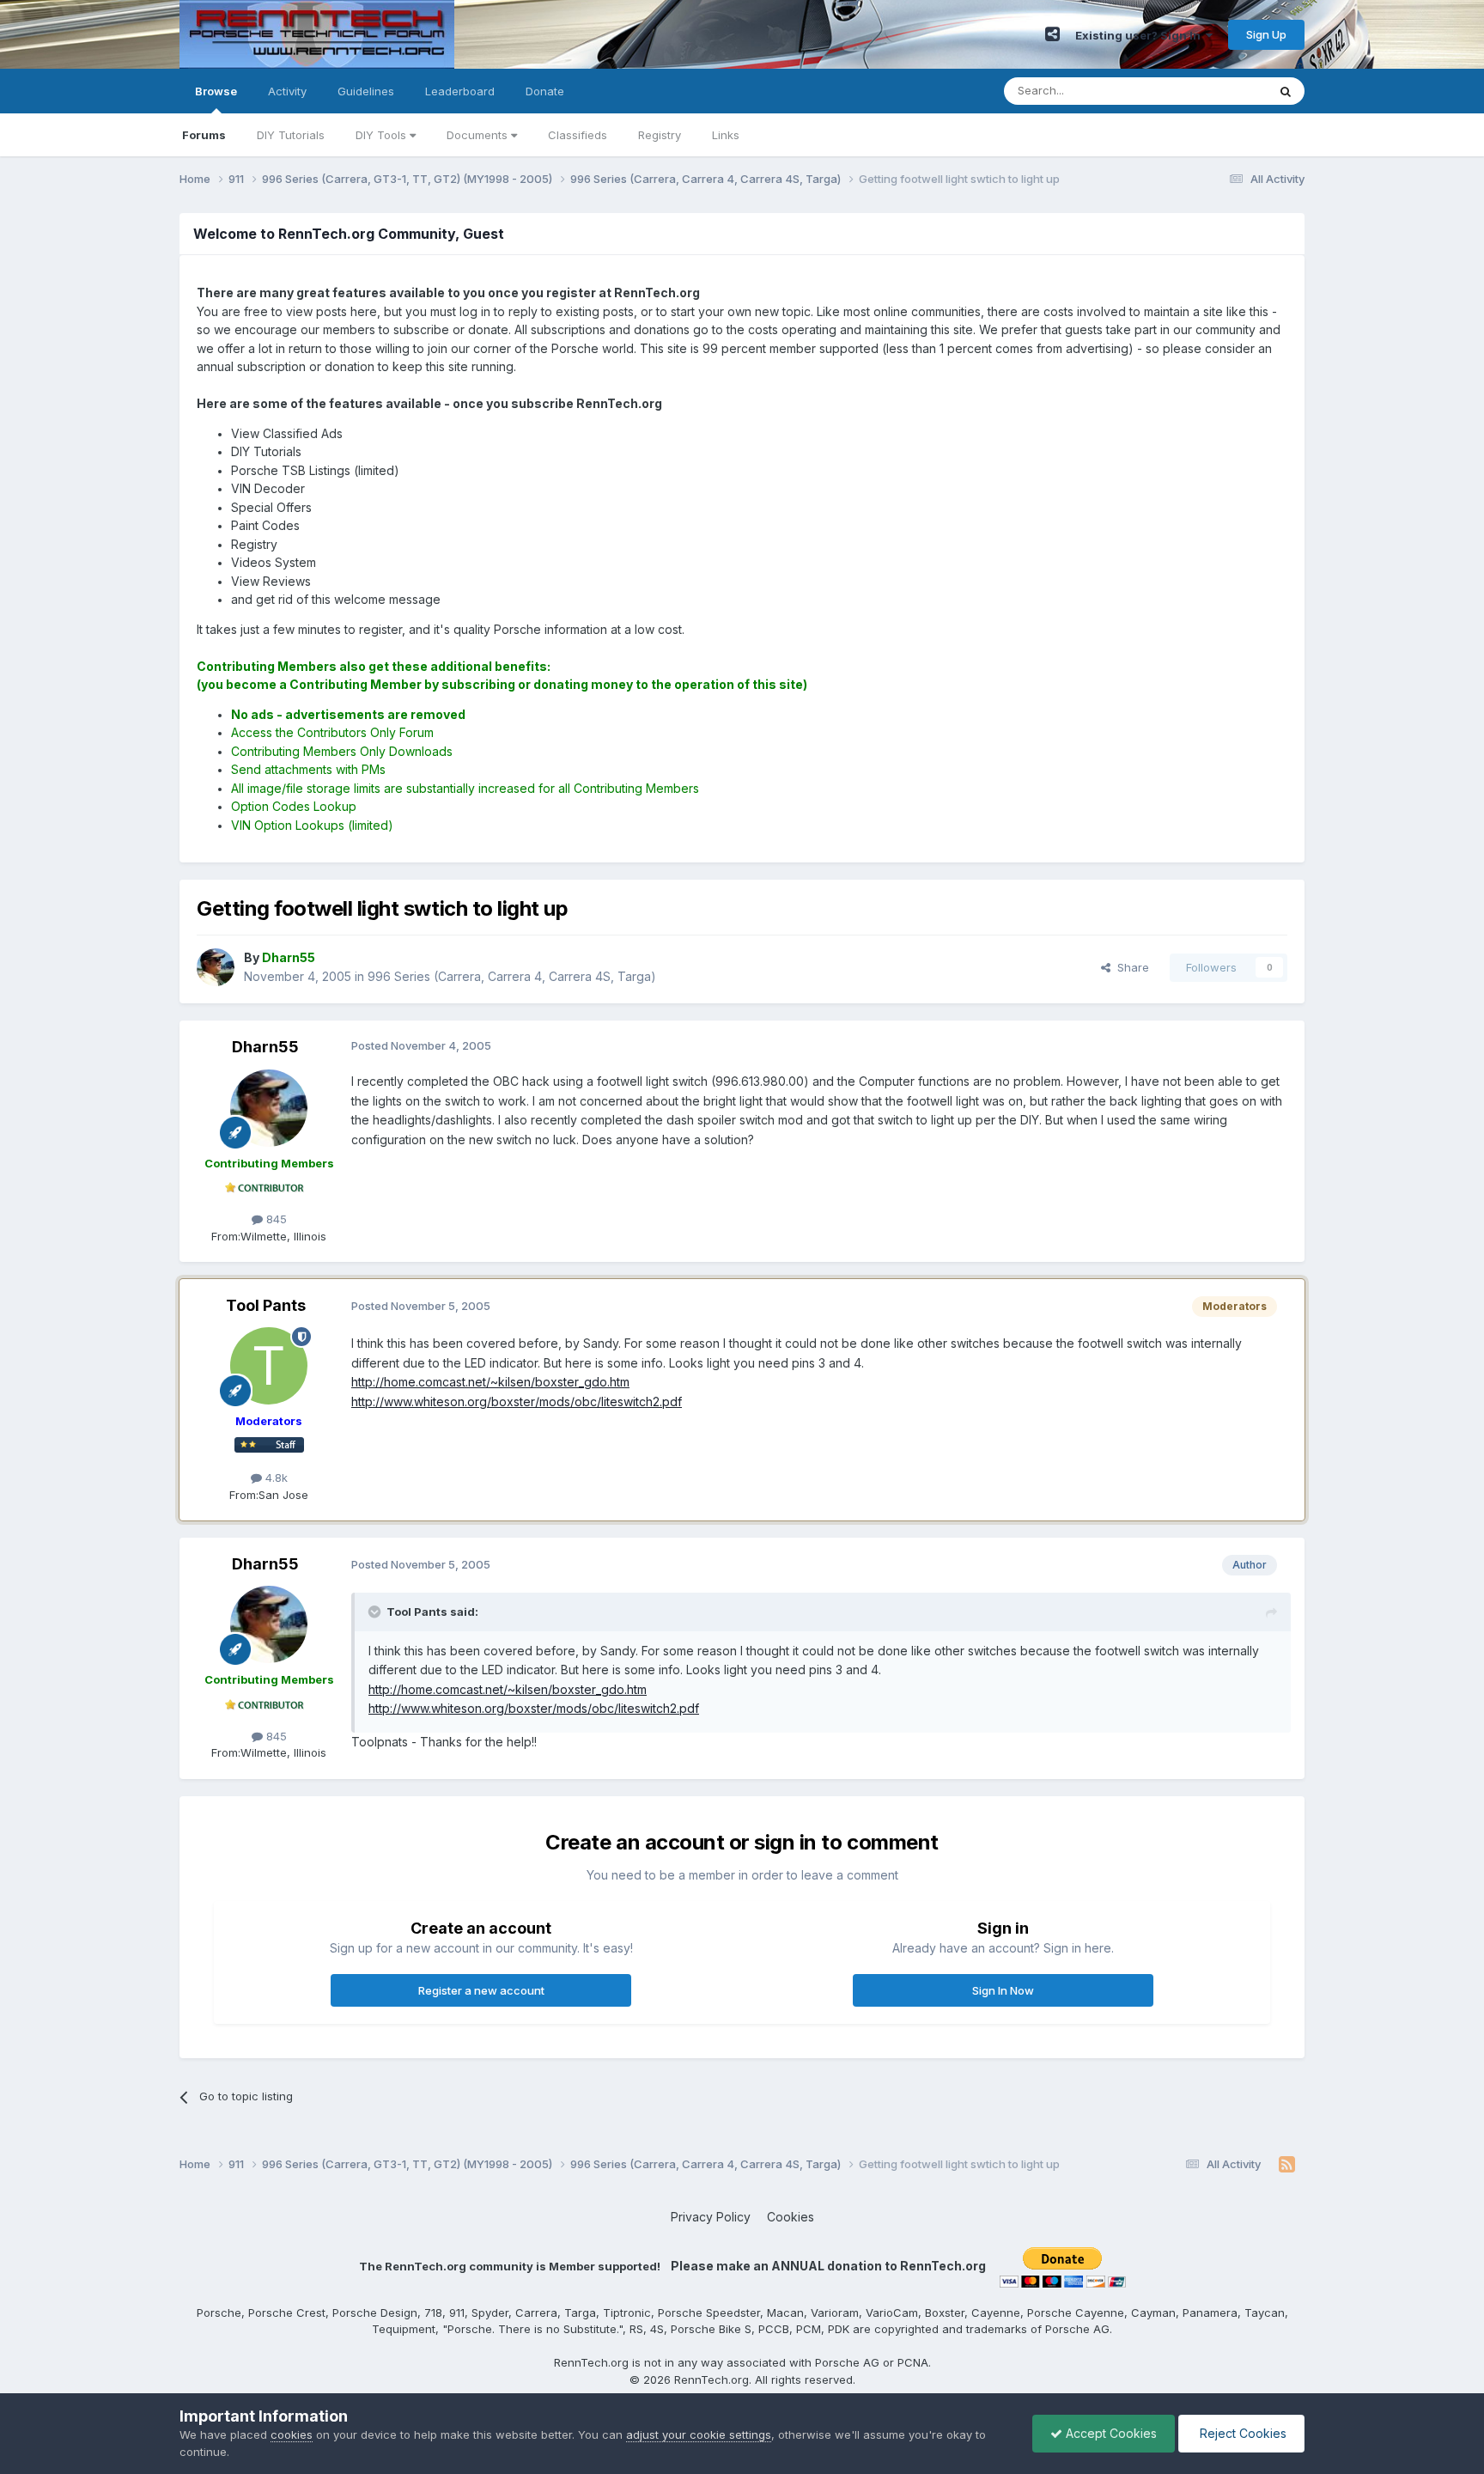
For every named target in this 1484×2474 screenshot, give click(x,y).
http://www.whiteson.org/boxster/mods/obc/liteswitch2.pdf (517, 1402)
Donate (545, 91)
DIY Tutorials (291, 135)
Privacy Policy (711, 2217)
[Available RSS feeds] (1287, 2165)
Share (1130, 967)
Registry (660, 135)
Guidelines (366, 91)
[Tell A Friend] (1052, 34)
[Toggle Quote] (376, 1612)
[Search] (1286, 91)
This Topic (1216, 91)
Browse (216, 91)
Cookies (791, 2217)
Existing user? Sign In (1140, 35)
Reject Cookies (1241, 2433)
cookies (292, 2434)
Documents (479, 135)
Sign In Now (1003, 1990)
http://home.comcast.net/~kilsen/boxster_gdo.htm (490, 1382)
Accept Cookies (1110, 2433)
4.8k (275, 1478)
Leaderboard (460, 91)
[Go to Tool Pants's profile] (269, 1366)
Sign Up (1266, 34)
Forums (204, 135)
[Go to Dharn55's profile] (216, 967)
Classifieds (578, 135)
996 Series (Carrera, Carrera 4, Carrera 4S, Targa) (512, 976)
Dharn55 (265, 1047)
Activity (287, 91)
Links (726, 135)
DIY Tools (383, 135)
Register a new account (481, 1990)
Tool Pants (266, 1305)
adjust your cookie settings (699, 2434)
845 (275, 1219)
